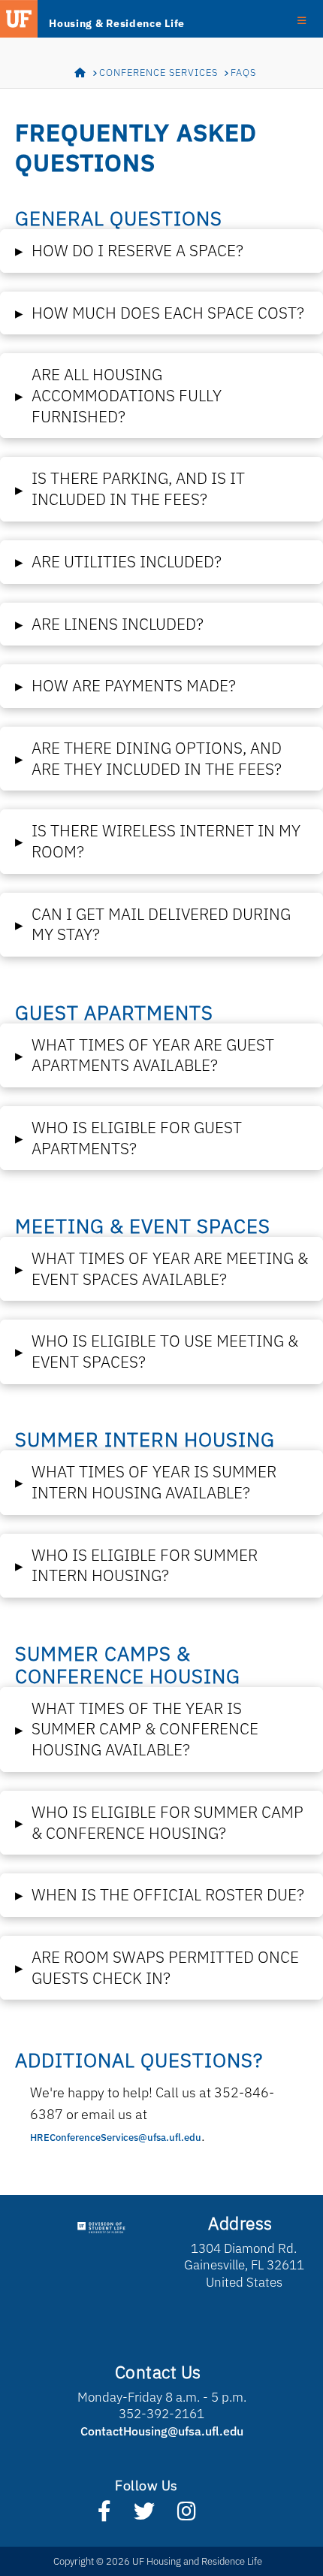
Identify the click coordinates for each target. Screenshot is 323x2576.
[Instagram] (187, 2514)
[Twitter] (144, 2514)
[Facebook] (104, 2514)
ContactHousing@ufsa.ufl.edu (162, 2431)
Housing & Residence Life (117, 23)
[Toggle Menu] (302, 20)
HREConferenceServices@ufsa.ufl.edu (116, 2138)
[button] (161, 251)
